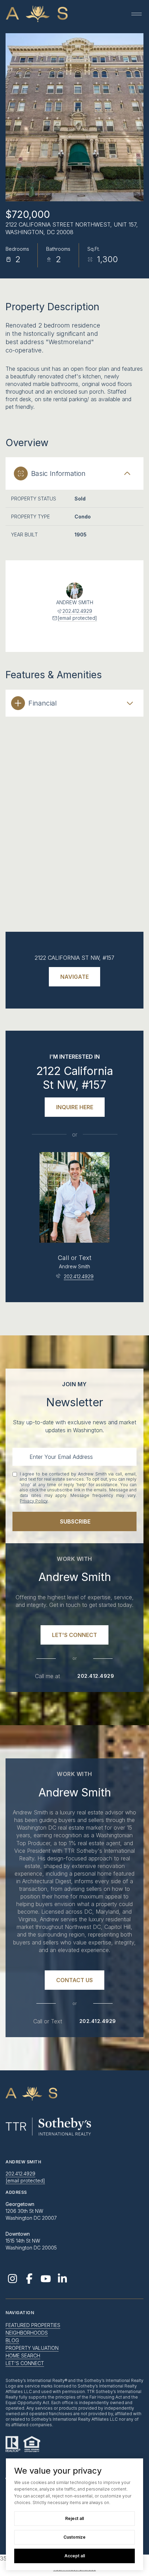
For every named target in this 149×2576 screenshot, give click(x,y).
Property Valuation (32, 2348)
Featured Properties (33, 2325)
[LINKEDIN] (62, 2279)
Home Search (23, 2356)
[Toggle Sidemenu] (137, 14)
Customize (74, 2537)
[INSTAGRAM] (12, 2279)
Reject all (74, 2518)
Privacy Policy (34, 1501)
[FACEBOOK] (29, 2279)
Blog (12, 2340)
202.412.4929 (77, 611)
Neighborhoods (27, 2333)
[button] (74, 1635)
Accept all (75, 2556)
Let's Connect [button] (25, 2363)
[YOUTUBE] (46, 2279)
